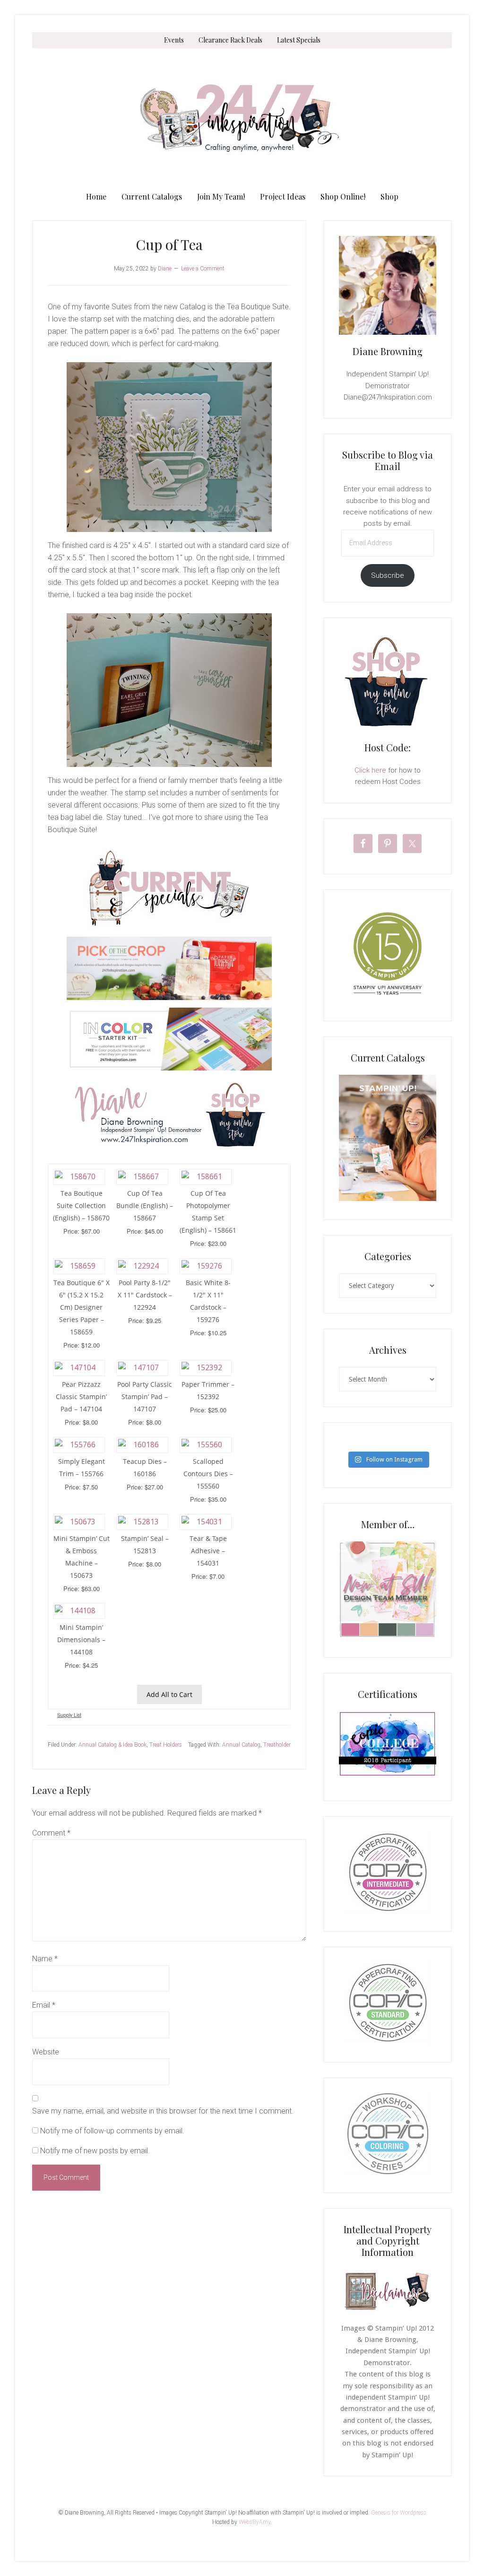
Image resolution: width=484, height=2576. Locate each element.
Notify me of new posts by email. (95, 2151)
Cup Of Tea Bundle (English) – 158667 (145, 1205)
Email (44, 2005)
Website (46, 2052)
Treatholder (277, 1745)
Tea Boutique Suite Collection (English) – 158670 (81, 1205)
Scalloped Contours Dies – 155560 (208, 1474)
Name (45, 1959)
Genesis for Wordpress (399, 2513)
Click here (370, 770)
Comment (51, 1833)
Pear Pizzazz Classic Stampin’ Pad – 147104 (81, 1397)
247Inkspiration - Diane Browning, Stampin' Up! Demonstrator (242, 118)
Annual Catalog (241, 1745)
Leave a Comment (203, 269)
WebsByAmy (255, 2522)
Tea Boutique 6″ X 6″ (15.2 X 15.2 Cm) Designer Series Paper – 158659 (82, 1307)
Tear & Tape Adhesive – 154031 (208, 1551)
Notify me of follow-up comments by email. (112, 2131)
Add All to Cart (169, 1694)
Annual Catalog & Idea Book (112, 1745)
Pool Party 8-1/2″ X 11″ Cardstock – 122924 (145, 1295)
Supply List (69, 1715)
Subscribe (388, 575)
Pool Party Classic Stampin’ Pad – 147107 (145, 1397)
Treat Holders (166, 1745)
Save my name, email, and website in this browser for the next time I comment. (163, 2111)
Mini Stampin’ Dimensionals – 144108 (81, 1640)
